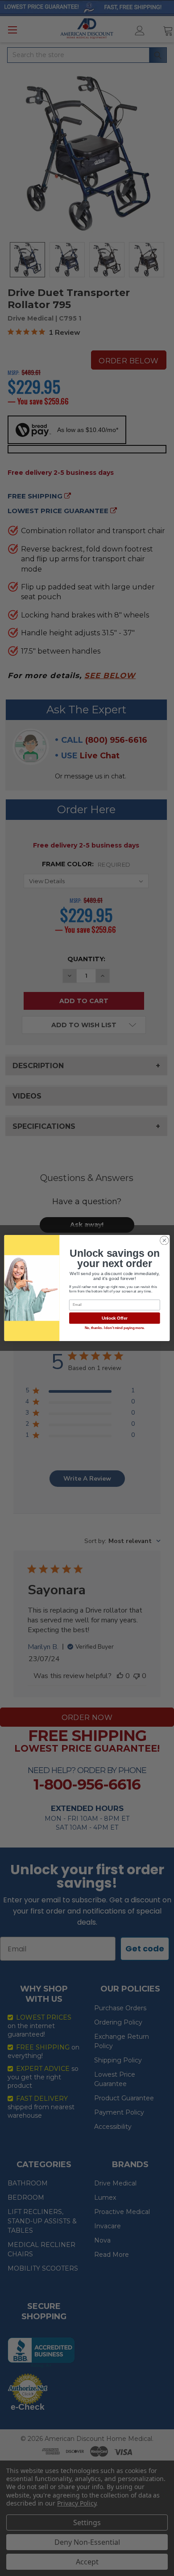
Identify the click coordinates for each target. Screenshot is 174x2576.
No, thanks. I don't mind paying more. (115, 1328)
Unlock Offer (115, 1318)
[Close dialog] (164, 1241)
